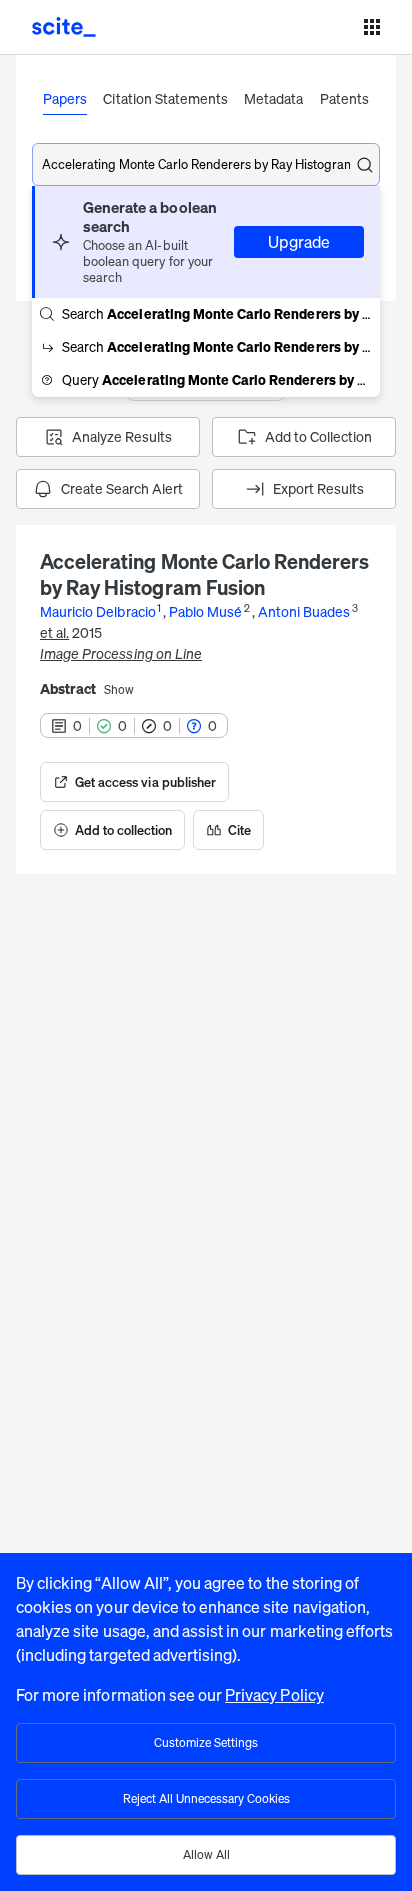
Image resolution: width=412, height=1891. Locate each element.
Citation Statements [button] (165, 98)
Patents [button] (344, 98)
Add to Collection (318, 436)
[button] (206, 242)
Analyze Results (122, 436)
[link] (134, 782)
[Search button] (365, 165)
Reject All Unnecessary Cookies (206, 1798)
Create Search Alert (122, 488)
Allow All (206, 1854)
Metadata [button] (273, 98)
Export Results (318, 488)
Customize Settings (206, 1742)
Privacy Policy (274, 1695)
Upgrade (299, 242)
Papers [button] (65, 98)
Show (119, 690)
